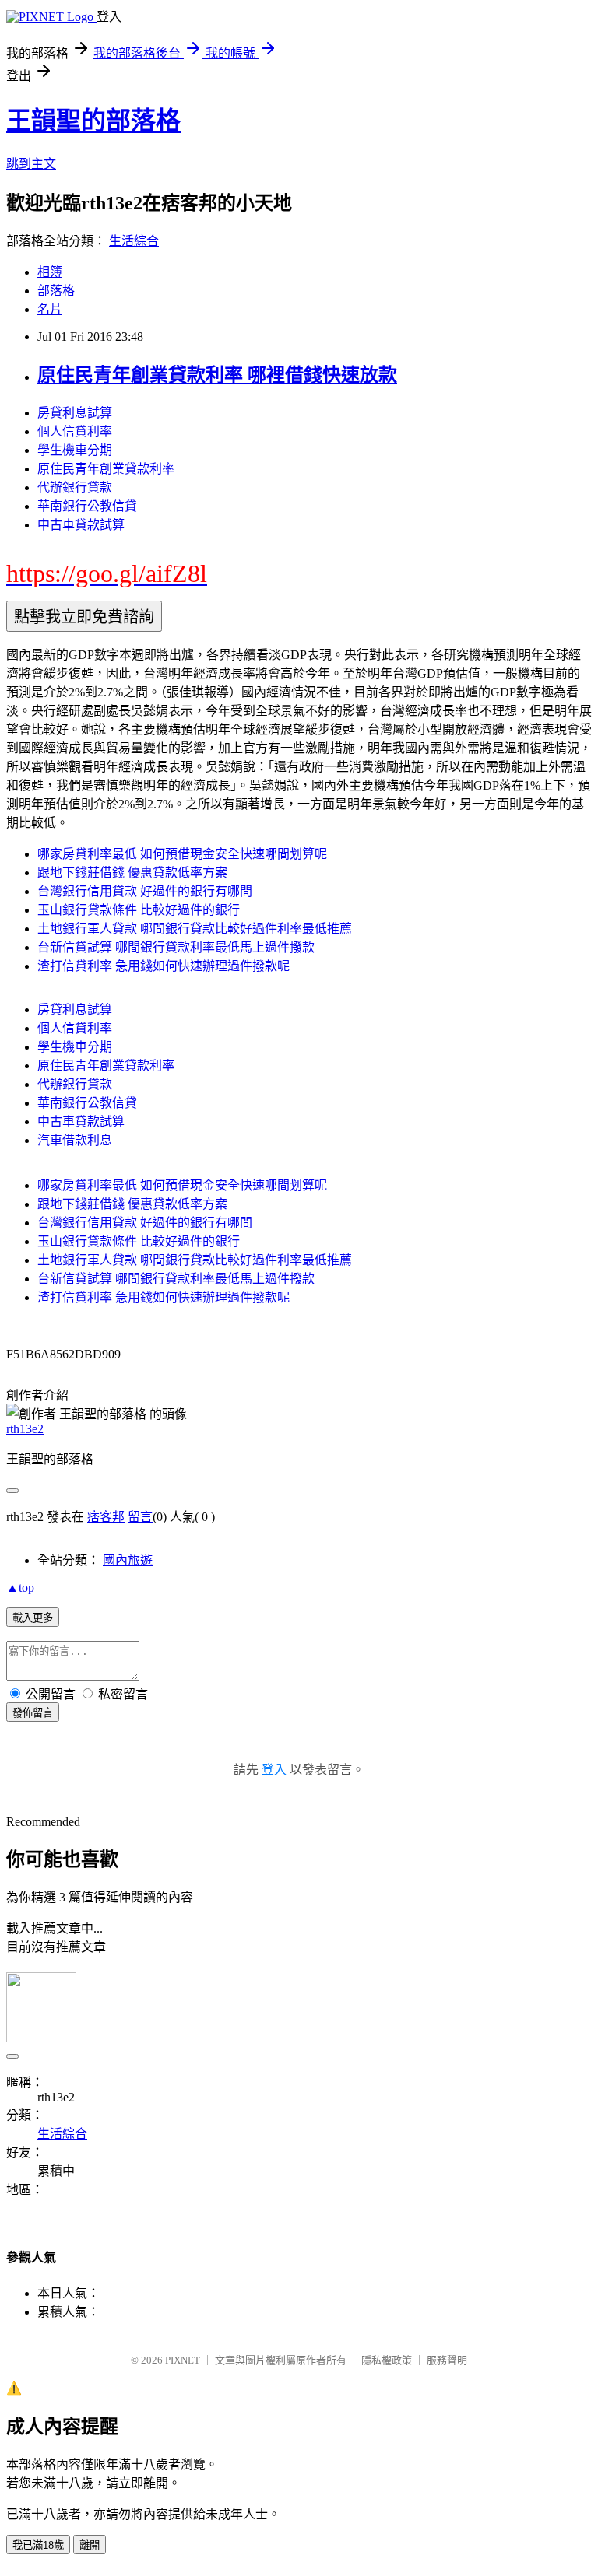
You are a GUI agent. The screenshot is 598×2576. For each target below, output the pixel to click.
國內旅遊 (128, 1560)
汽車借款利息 (75, 1140)
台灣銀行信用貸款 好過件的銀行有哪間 (145, 891)
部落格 (56, 291)
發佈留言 (33, 1713)
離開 (90, 2545)
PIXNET (183, 2360)
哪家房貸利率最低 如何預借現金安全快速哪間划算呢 (182, 854)
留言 (140, 1517)
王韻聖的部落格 (93, 121)
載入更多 (33, 1618)
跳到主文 (31, 164)
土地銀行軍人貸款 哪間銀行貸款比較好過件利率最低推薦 (195, 929)
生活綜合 (134, 241)
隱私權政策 (387, 2360)
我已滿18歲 (38, 2545)
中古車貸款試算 (81, 525)
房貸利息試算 (75, 413)
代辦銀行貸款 (75, 487)
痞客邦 (106, 1517)
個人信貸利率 (75, 431)
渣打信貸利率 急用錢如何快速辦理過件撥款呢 (164, 966)
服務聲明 (447, 2360)
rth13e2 (25, 1429)
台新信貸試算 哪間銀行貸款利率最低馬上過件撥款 (176, 947)
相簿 (50, 272)
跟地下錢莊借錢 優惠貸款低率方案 (132, 873)
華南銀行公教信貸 (87, 506)
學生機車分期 (75, 450)
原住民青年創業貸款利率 (106, 469)
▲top (20, 1588)
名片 (50, 309)
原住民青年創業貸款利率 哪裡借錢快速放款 (217, 375)
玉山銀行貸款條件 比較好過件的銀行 (139, 910)
